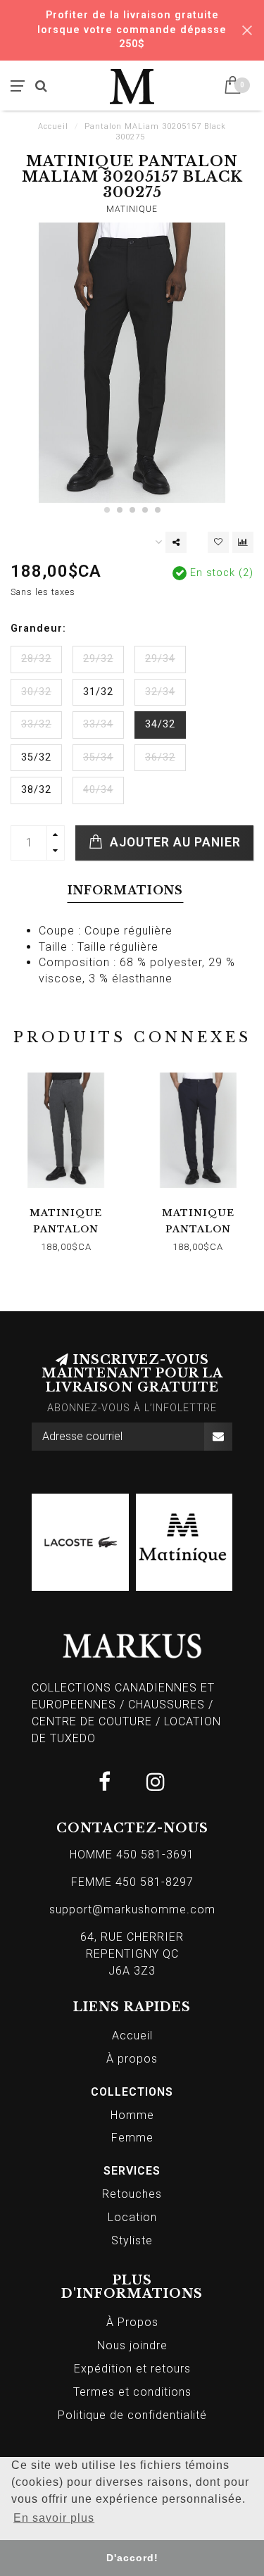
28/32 (36, 659)
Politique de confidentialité (132, 2415)
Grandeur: (38, 629)
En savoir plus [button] (54, 2518)
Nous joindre (132, 2345)
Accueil (53, 126)
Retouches (132, 2194)
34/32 (160, 724)
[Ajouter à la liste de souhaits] (218, 542)
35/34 (98, 757)
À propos (132, 2059)
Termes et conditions (132, 2392)
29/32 (98, 659)
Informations (125, 890)
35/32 (36, 757)
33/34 (98, 724)
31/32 (98, 692)
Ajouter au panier (174, 842)
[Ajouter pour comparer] (243, 542)
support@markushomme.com (132, 1909)
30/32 (36, 692)
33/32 (36, 724)
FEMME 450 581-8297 (132, 1882)
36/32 (160, 757)
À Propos (132, 2322)
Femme (132, 2138)
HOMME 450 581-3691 (132, 1855)
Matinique (132, 209)
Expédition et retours (132, 2369)
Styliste (132, 2240)
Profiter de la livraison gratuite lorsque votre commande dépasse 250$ (132, 30)
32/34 (160, 692)
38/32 (36, 790)
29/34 (160, 659)
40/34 (98, 790)
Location (132, 2217)
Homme (132, 2115)
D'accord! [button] (132, 2558)
